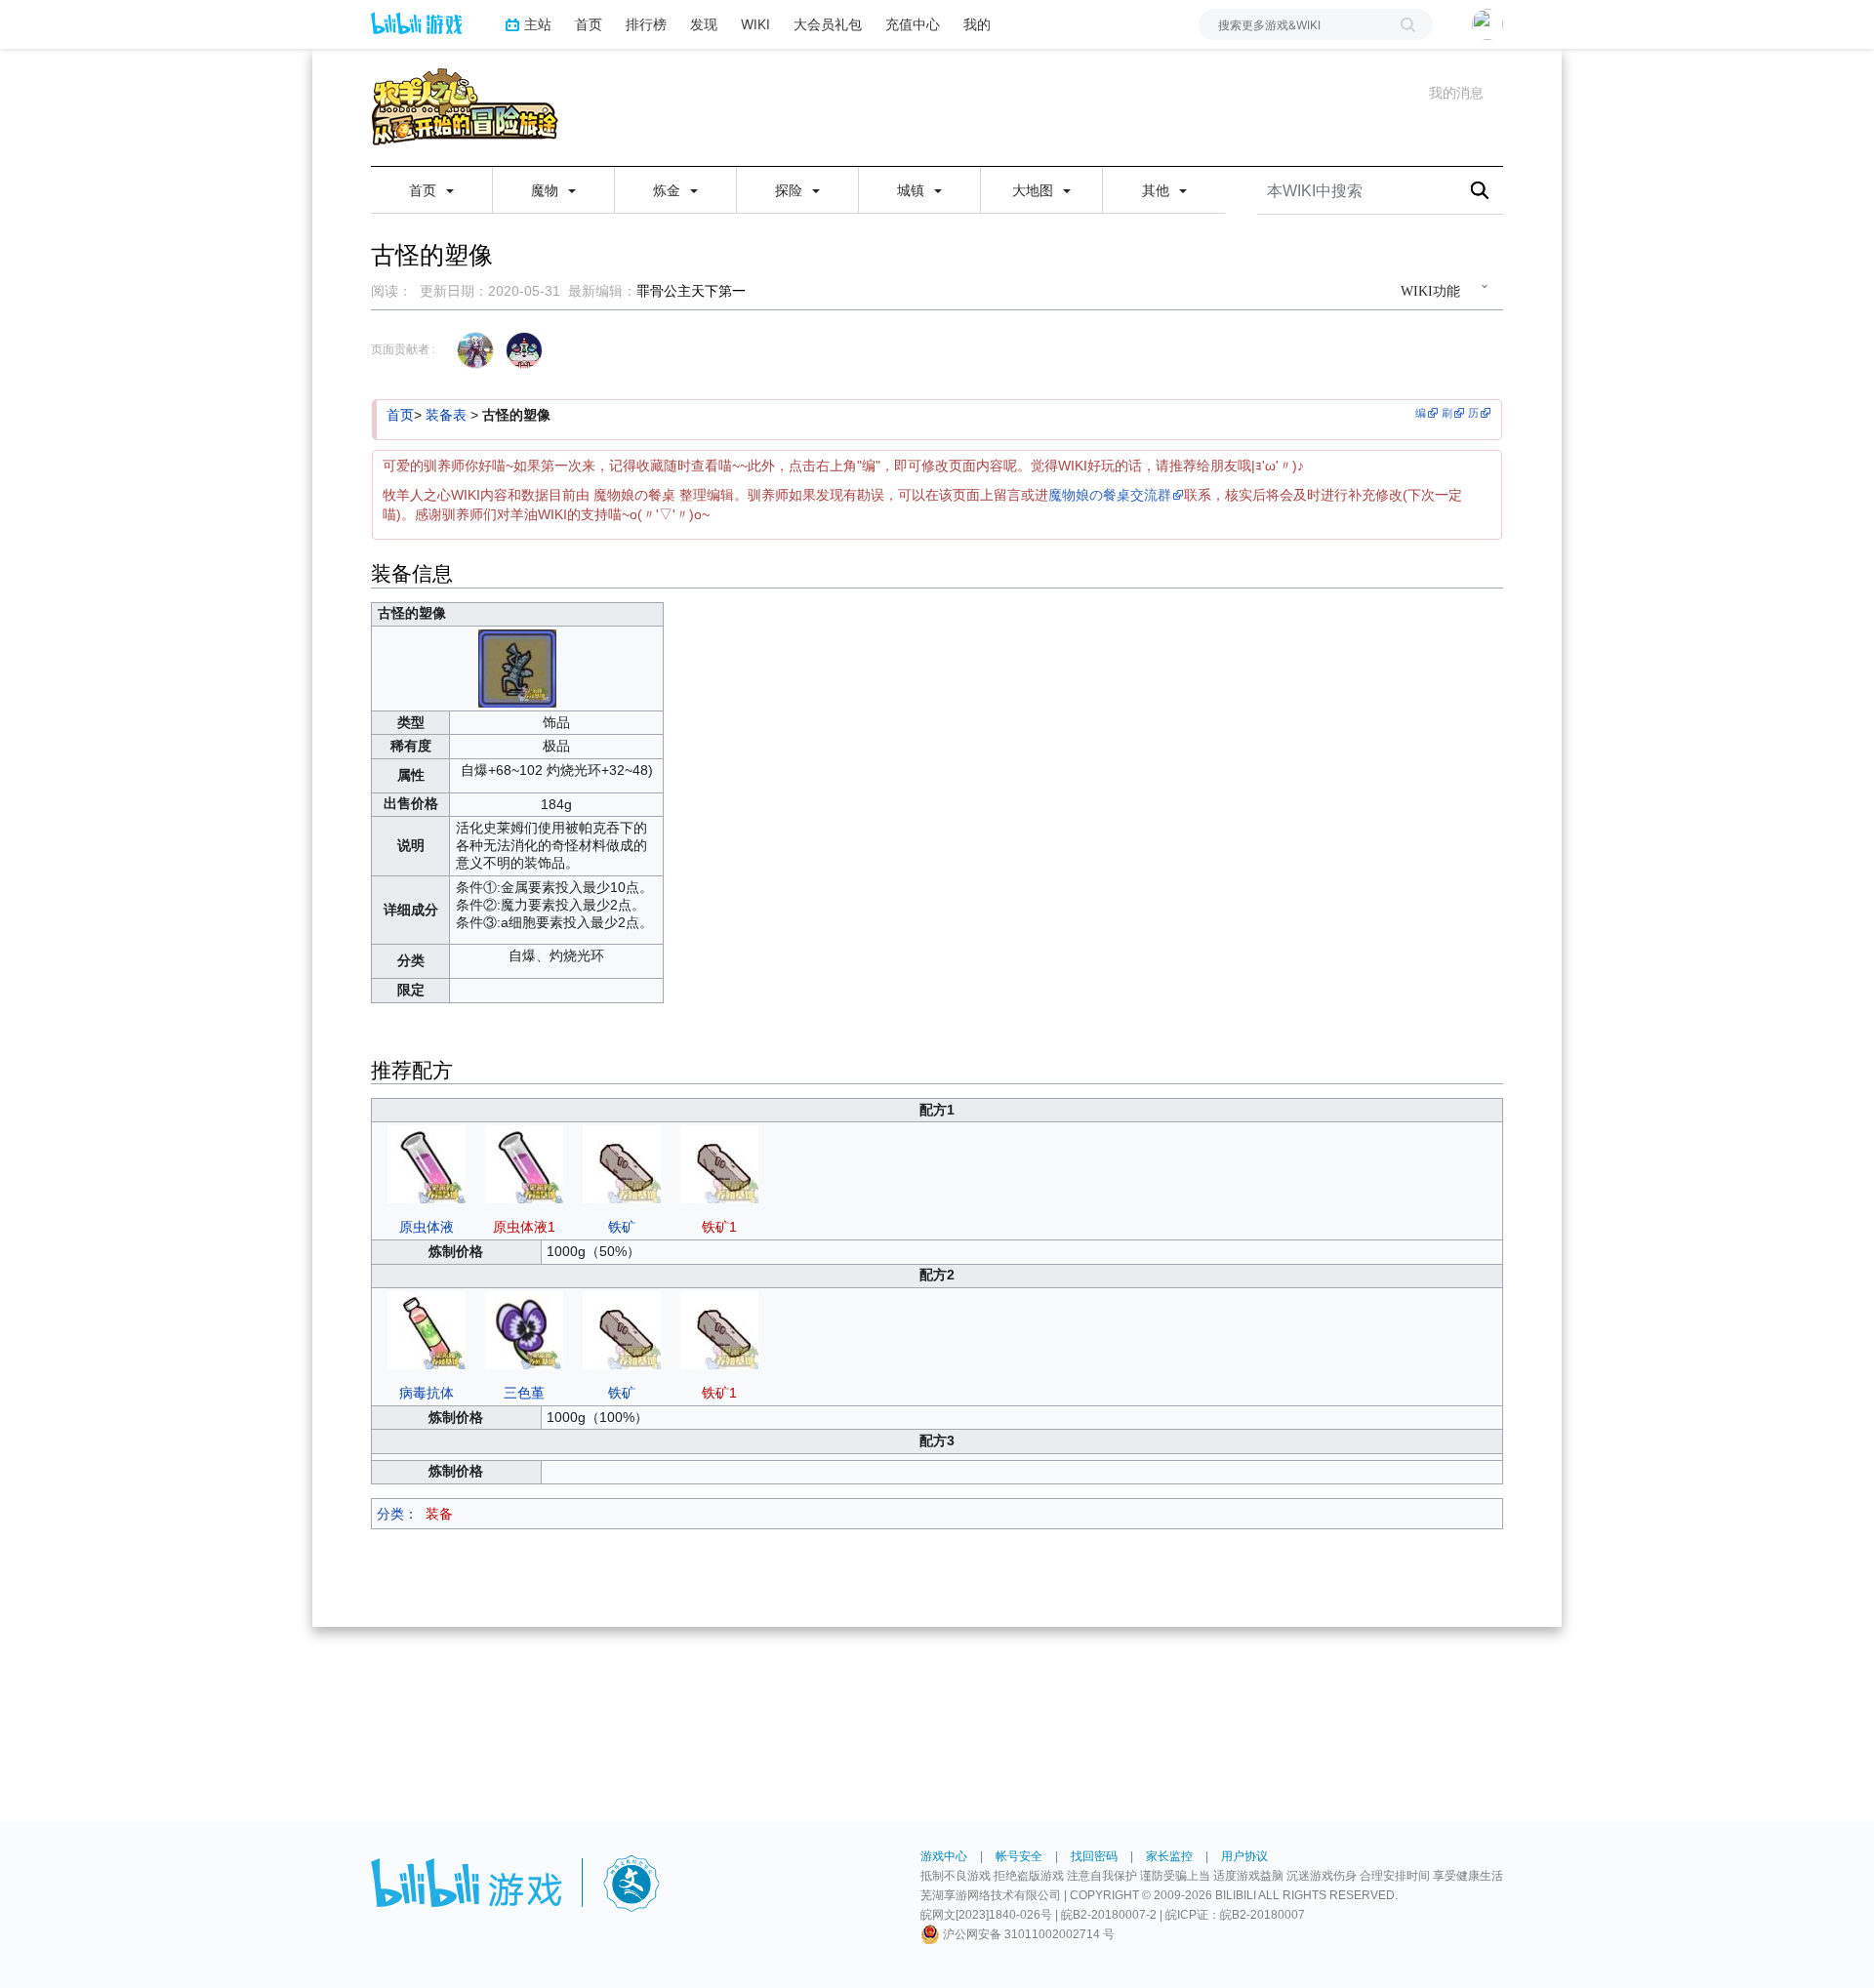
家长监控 (1169, 1856)
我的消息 (1456, 93)
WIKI (755, 24)
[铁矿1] (719, 1163)
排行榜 (646, 24)
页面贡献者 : (403, 349)
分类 (390, 1514)
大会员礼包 (828, 24)
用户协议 (1244, 1856)
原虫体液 (427, 1227)
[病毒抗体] (427, 1329)
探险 (791, 190)
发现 (704, 24)
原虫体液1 (524, 1227)
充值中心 (913, 24)
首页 (589, 24)
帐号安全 (1019, 1856)
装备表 (446, 415)
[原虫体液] (427, 1163)
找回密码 (1094, 1856)
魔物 (547, 190)
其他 (1158, 190)
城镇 (913, 190)
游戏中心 (944, 1856)
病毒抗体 (427, 1393)
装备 (439, 1514)
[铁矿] (622, 1163)
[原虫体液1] (524, 1163)
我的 (977, 24)
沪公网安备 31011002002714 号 (1027, 1934)
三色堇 (524, 1393)
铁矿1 (719, 1227)
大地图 (1035, 190)
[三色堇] (524, 1329)
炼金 (669, 190)
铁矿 (622, 1227)
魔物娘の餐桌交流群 (1110, 495)
